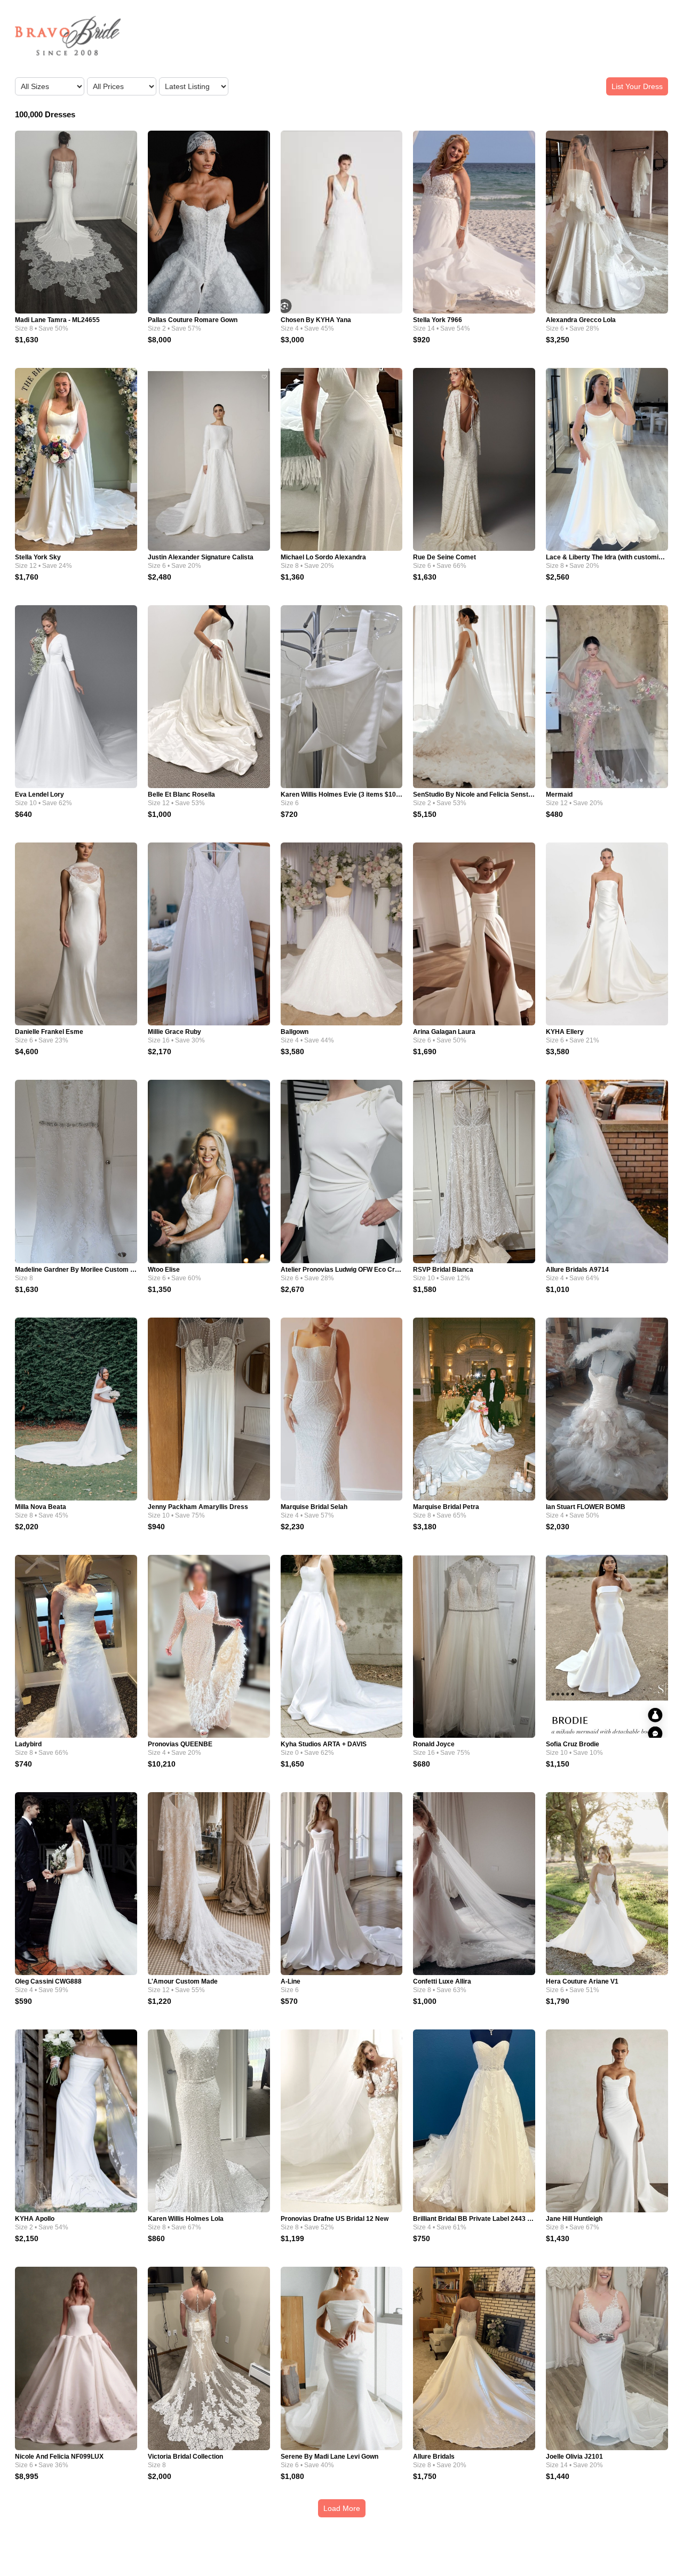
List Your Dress (637, 86)
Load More (342, 2508)
